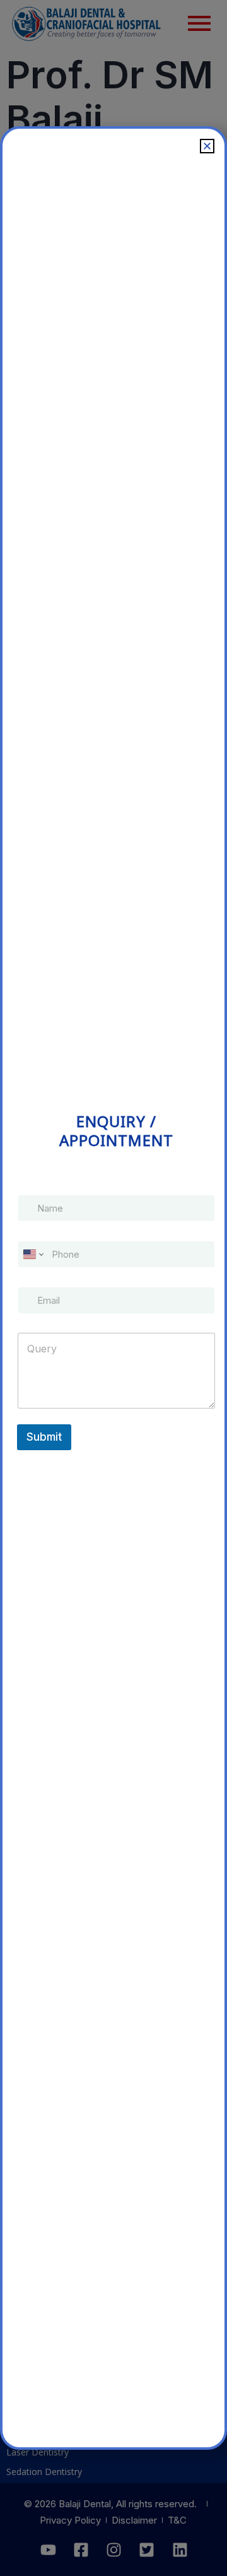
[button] (207, 146)
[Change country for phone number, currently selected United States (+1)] (32, 1254)
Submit (44, 1437)
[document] (113, 1288)
